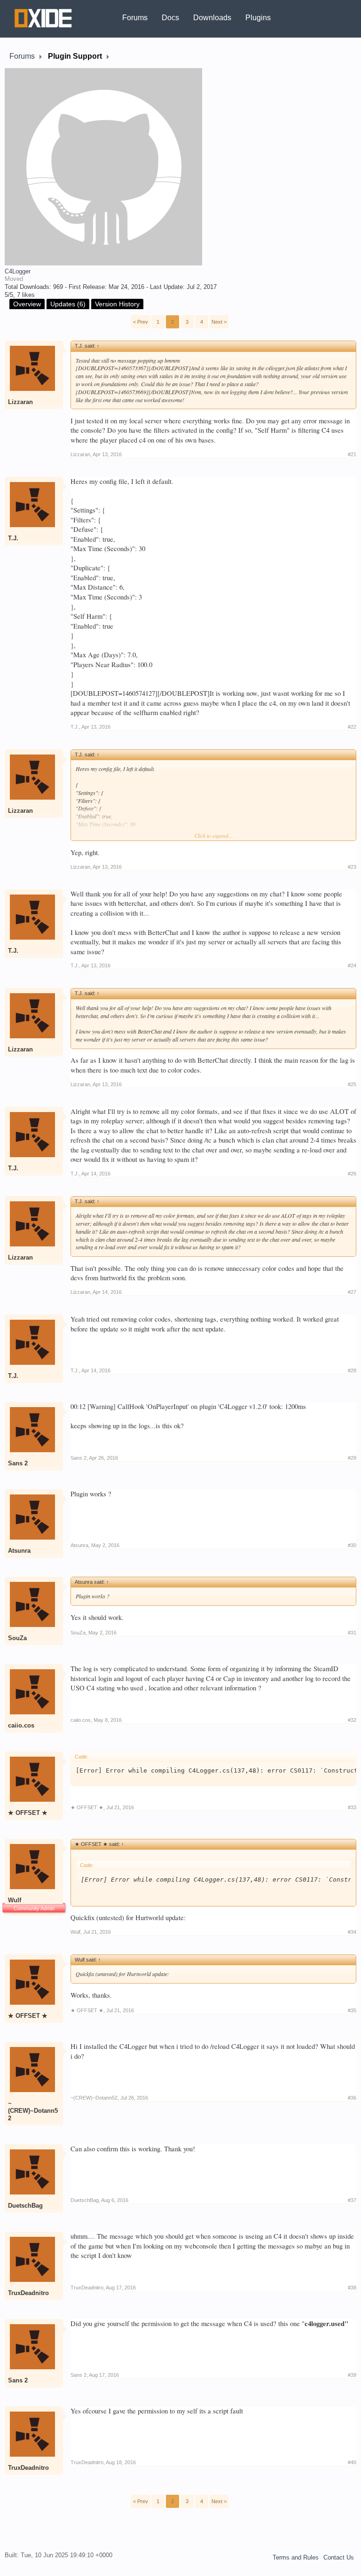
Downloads (212, 18)
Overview (27, 304)
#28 (352, 1370)
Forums (135, 18)
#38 (352, 2288)
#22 (352, 727)
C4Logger (18, 271)
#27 (352, 1292)
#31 (352, 1633)
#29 (352, 1458)
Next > (219, 322)
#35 (352, 2010)
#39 (352, 2375)
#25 (352, 1084)
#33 (352, 1807)
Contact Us (339, 2557)
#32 (352, 1720)
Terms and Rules (296, 2557)
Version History (117, 304)
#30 (352, 1545)
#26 (352, 1174)
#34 (352, 1932)
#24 (352, 965)
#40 (352, 2462)
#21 (352, 454)
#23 (352, 867)
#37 (352, 2200)
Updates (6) (68, 304)
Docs (170, 18)
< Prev (141, 322)
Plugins (258, 18)
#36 (352, 2098)
